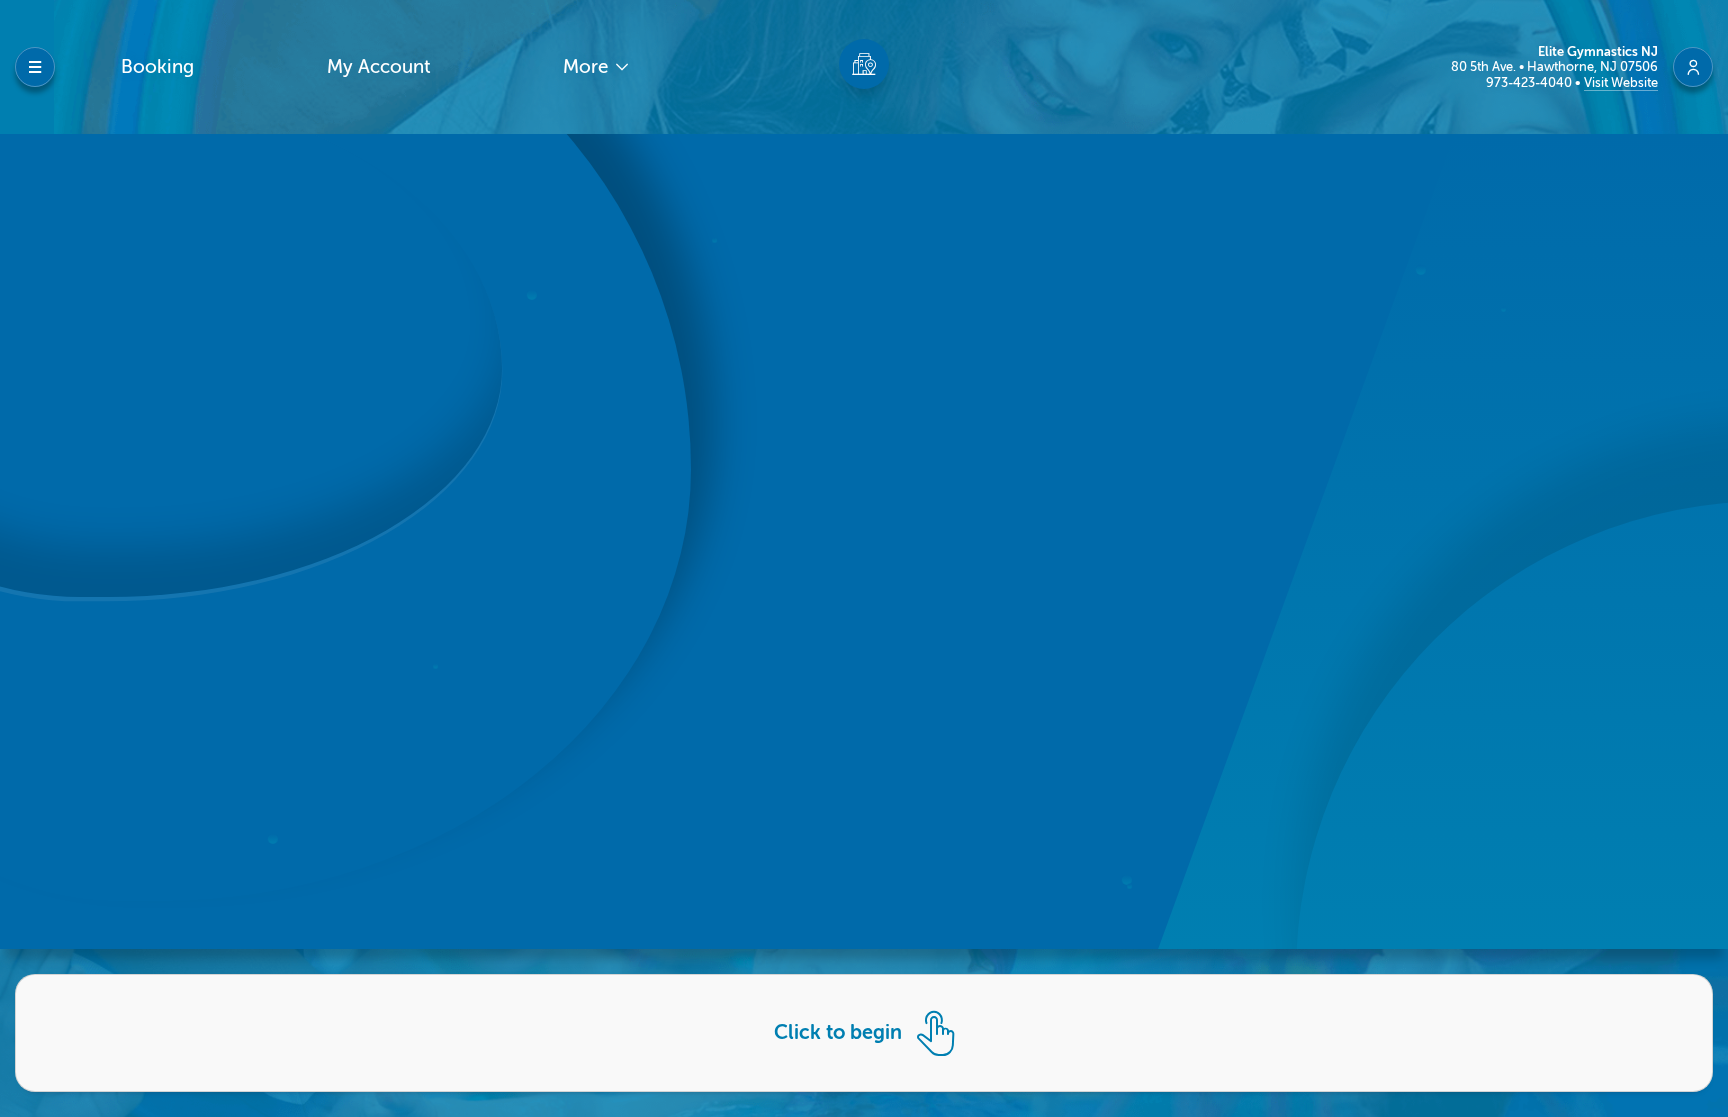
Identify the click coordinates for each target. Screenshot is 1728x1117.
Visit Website (1621, 82)
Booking (157, 66)
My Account (379, 66)
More (588, 66)
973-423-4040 (1530, 82)
